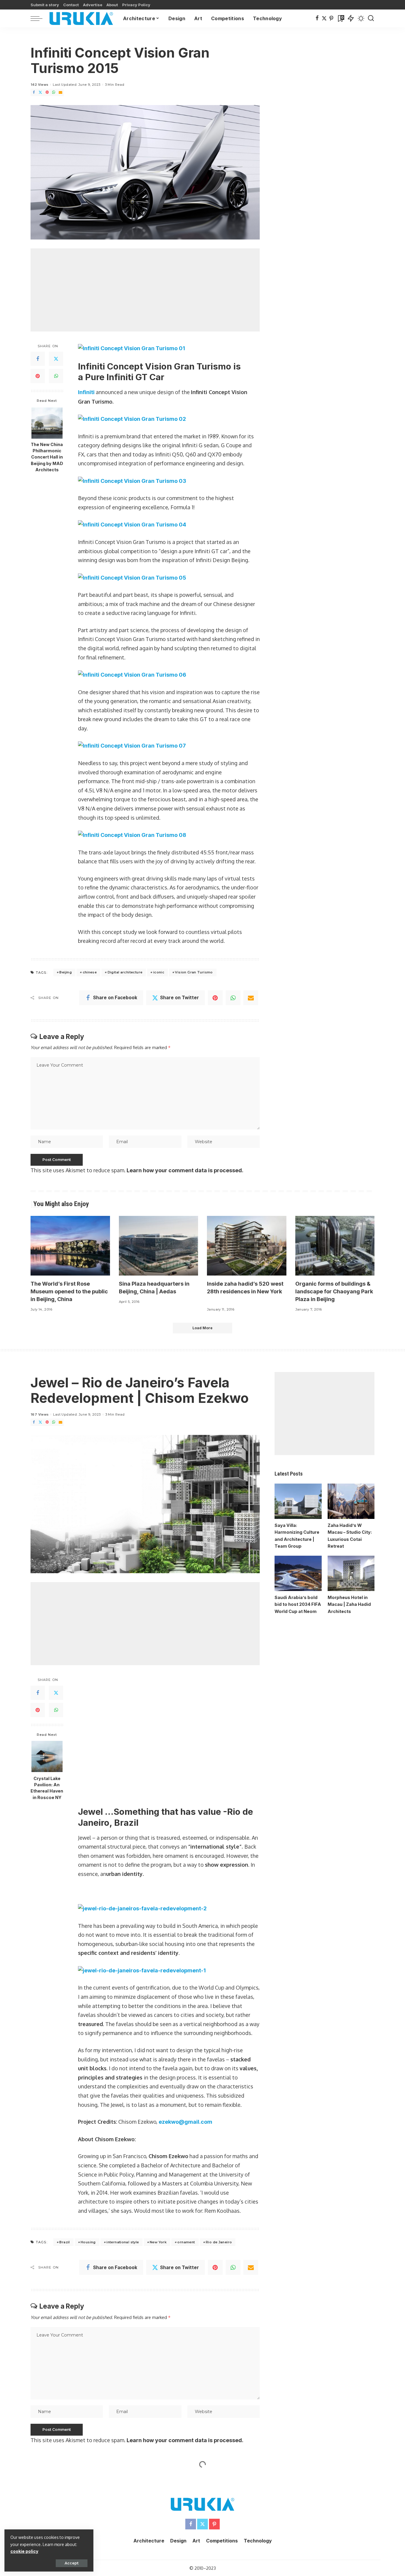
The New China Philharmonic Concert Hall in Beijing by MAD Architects (47, 457)
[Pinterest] (331, 18)
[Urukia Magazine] (81, 18)
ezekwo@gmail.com (185, 2010)
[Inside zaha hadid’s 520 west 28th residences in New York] (247, 1246)
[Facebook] (317, 18)
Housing (88, 2130)
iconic (159, 972)
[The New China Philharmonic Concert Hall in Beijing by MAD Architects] (47, 423)
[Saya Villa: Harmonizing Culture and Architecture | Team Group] (298, 1501)
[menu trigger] (39, 18)
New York (158, 2130)
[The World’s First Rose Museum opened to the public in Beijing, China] (70, 1246)
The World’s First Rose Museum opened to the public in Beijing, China (69, 1291)
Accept (72, 2563)
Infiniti (86, 392)
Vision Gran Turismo (194, 972)
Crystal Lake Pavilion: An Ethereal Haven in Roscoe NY (47, 1788)
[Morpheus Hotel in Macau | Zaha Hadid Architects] (351, 1573)
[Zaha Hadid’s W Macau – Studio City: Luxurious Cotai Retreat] (351, 1501)
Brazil (64, 2130)
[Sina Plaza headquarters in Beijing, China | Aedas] (159, 1246)
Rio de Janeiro (219, 2130)
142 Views (39, 85)
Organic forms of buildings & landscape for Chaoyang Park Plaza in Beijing (334, 1291)
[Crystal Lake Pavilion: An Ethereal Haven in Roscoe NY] (47, 1756)
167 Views (40, 1414)
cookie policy (24, 2551)
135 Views (39, 2414)
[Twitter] (324, 18)
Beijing (66, 972)
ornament (186, 2130)
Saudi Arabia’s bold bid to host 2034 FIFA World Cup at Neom (298, 1604)
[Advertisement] (145, 290)
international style (123, 2130)
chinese (90, 972)
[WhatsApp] (54, 92)
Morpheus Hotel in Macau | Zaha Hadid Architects (349, 1604)
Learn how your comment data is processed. (185, 1170)
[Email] (60, 92)
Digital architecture (125, 972)
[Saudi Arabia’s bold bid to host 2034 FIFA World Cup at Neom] (298, 1573)
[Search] (371, 18)
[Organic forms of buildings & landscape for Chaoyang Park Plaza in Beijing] (335, 1246)
